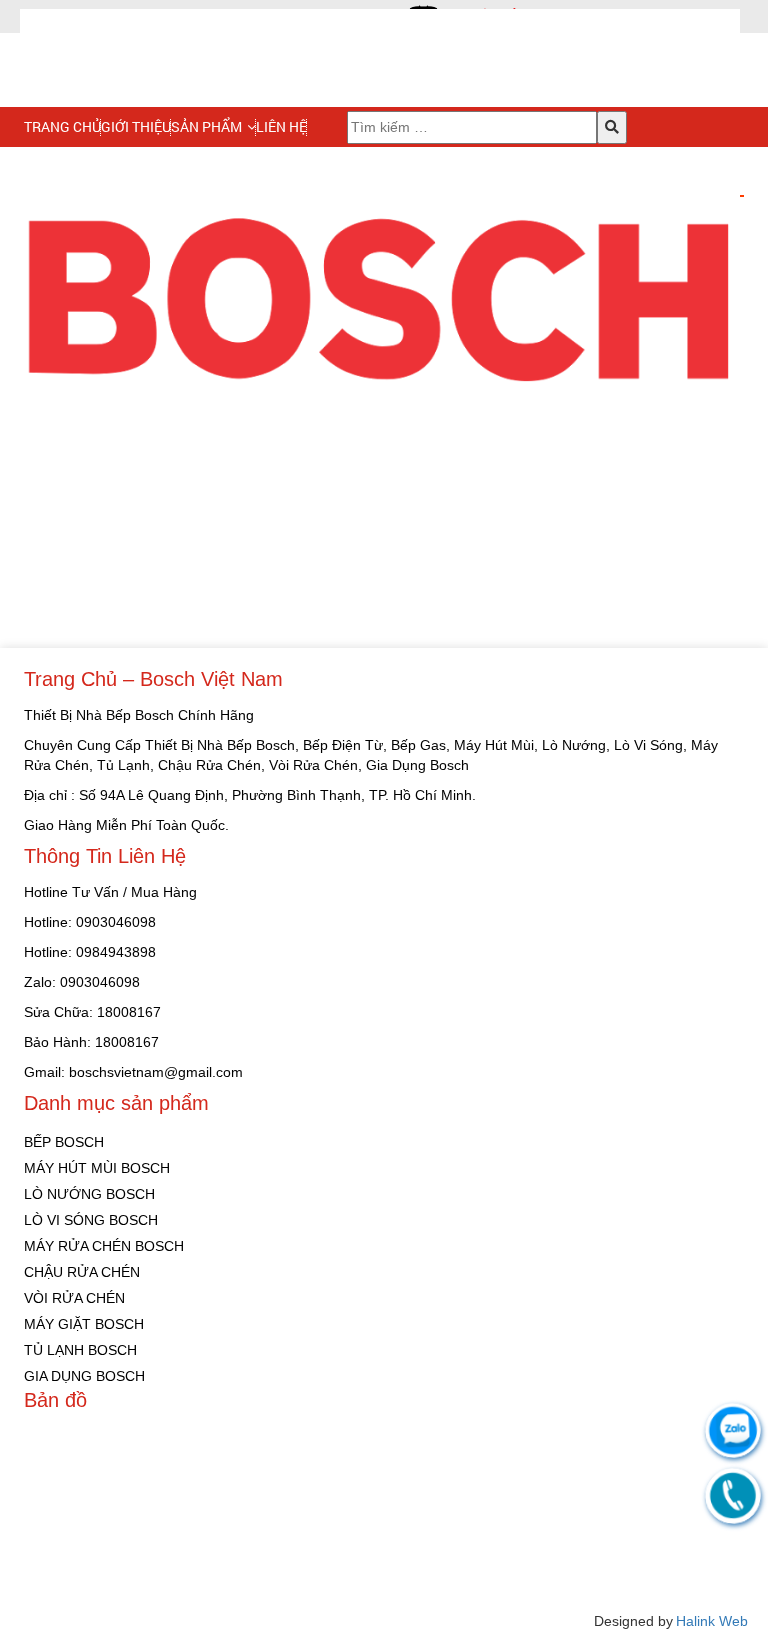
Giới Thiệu (136, 126)
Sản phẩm (206, 126)
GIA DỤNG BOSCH (84, 1376)
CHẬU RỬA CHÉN (82, 1272)
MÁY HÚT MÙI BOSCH (97, 1168)
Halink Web (712, 1621)
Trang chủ (62, 126)
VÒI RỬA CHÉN (74, 1298)
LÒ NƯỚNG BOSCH (89, 1194)
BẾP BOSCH (64, 1142)
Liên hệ (281, 126)
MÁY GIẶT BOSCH (84, 1324)
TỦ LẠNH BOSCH (80, 1350)
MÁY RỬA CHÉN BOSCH (104, 1246)
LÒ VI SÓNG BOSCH (91, 1220)
